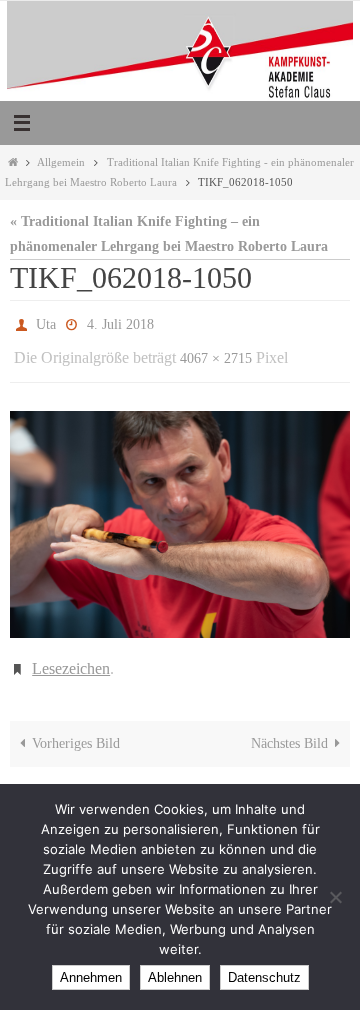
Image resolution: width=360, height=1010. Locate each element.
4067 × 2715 (216, 351)
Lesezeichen (71, 656)
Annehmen (91, 977)
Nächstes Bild (289, 729)
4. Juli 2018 (120, 322)
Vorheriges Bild (76, 729)
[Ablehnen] (335, 897)
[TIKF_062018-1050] (180, 515)
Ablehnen (175, 977)
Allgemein (61, 162)
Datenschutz (264, 977)
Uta (46, 322)
